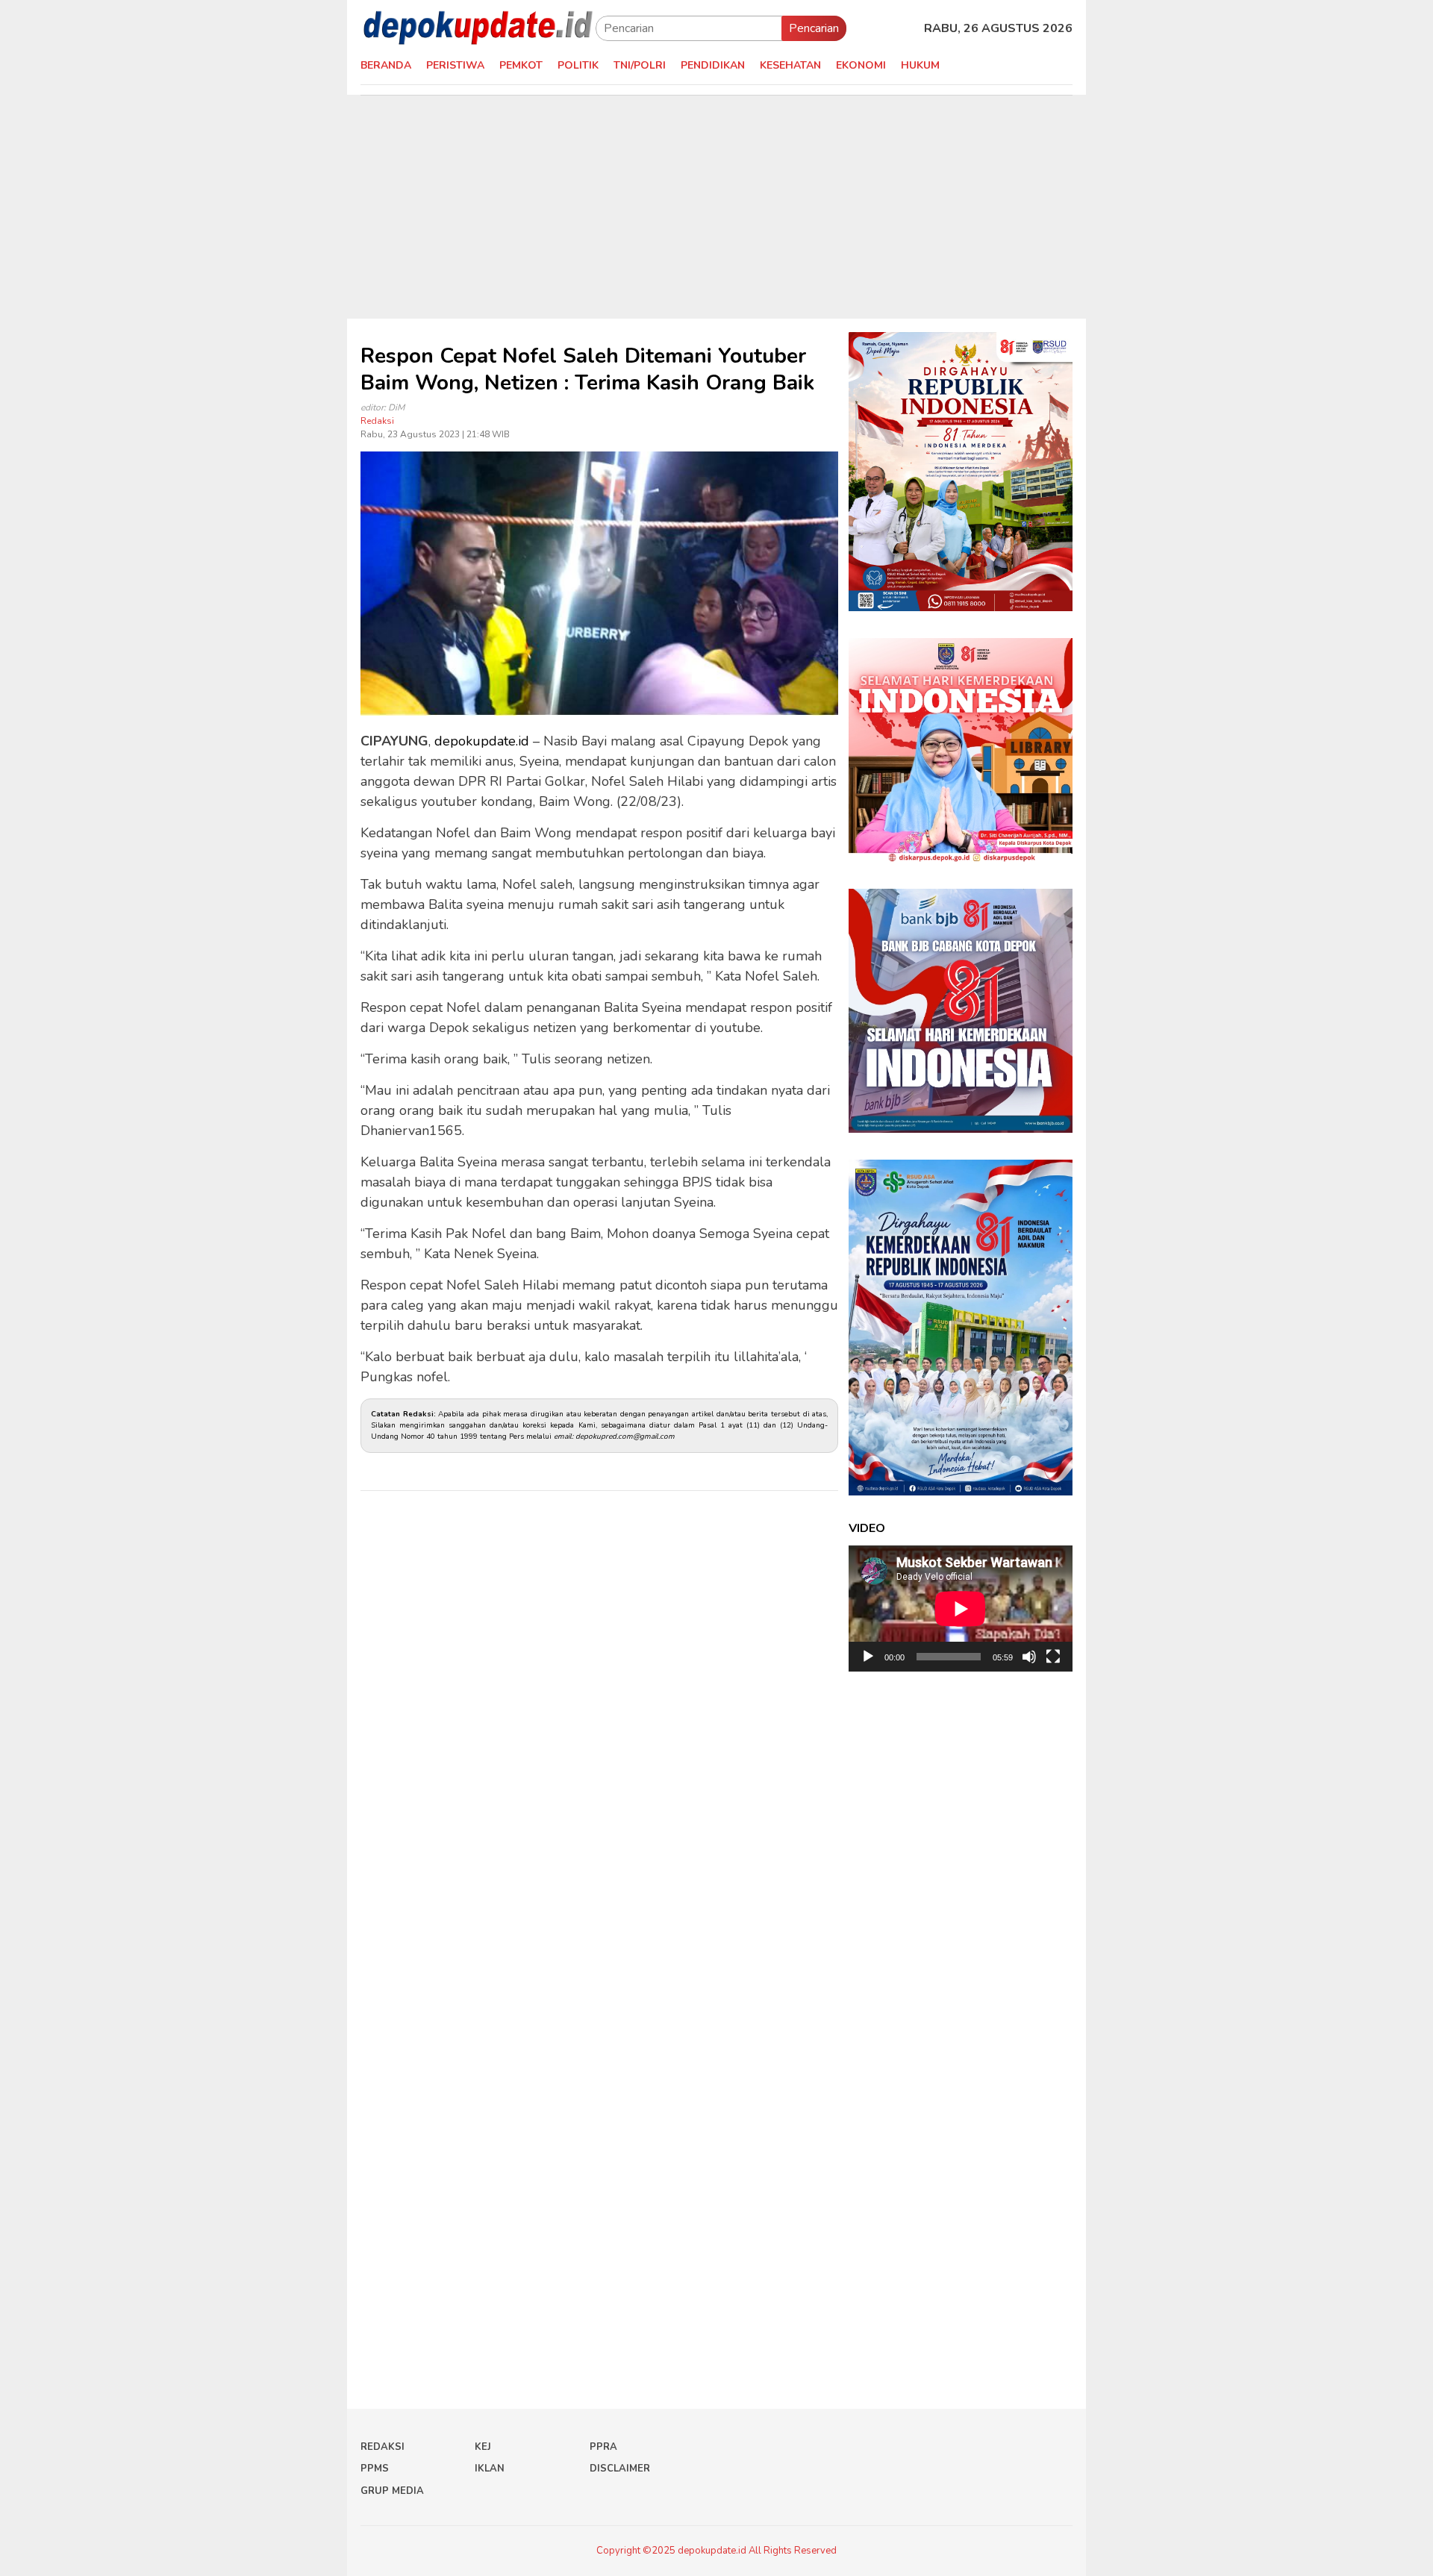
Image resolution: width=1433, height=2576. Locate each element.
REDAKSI (383, 2447)
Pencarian (814, 28)
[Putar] (868, 1657)
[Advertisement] (716, 207)
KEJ (483, 2447)
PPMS (375, 2469)
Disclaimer (620, 2469)
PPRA (603, 2447)
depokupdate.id (482, 741)
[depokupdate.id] (478, 28)
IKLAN (490, 2469)
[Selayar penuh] (1053, 1657)
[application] (961, 1609)
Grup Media (392, 2491)
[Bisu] (1029, 1657)
